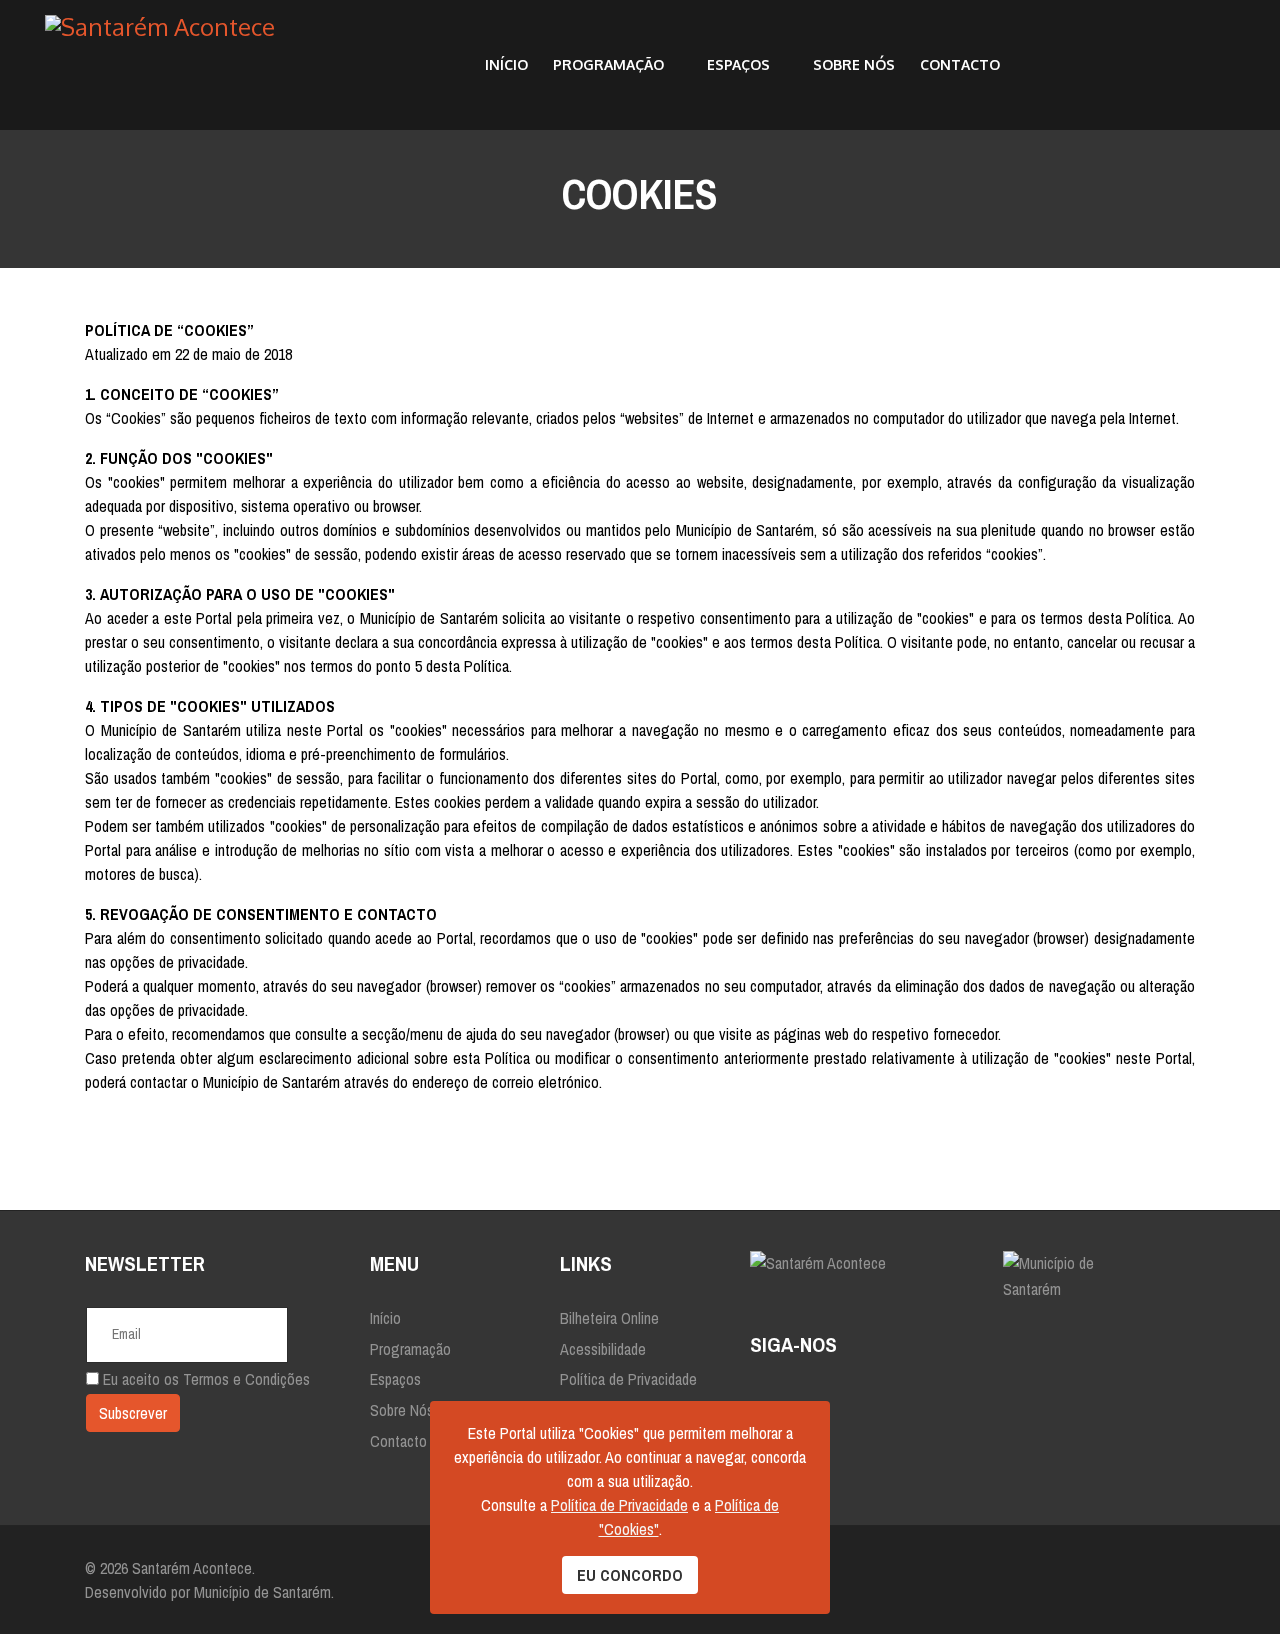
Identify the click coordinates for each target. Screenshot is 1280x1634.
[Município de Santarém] (1099, 1276)
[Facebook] (763, 1395)
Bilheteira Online (609, 1318)
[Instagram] (820, 1395)
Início (506, 64)
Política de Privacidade (628, 1379)
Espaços (738, 64)
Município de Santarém (262, 1592)
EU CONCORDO (630, 1575)
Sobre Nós (854, 64)
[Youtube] (877, 1395)
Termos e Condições (246, 1379)
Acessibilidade (603, 1349)
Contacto (960, 64)
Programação (608, 64)
